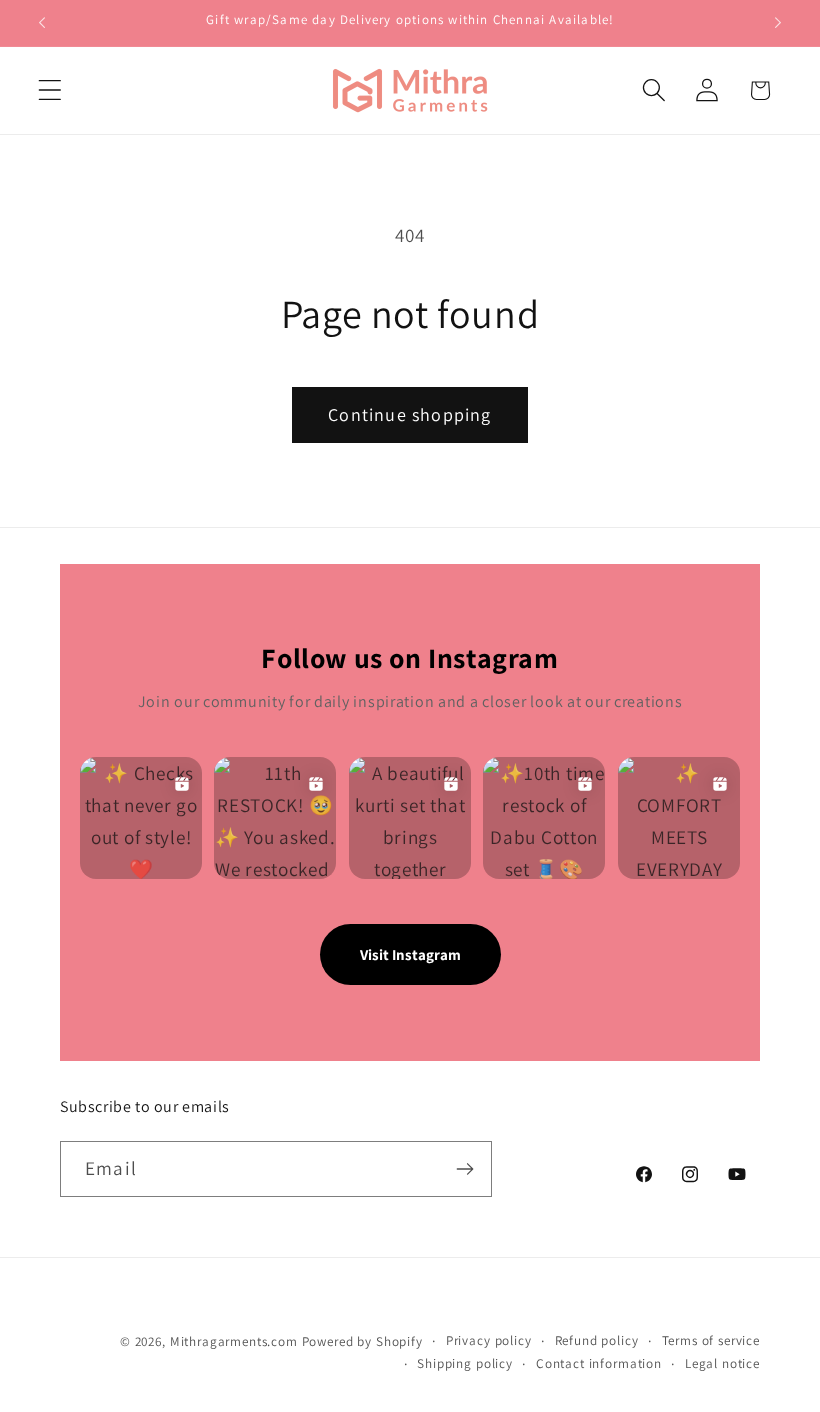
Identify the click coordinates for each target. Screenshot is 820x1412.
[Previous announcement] (42, 23)
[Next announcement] (778, 23)
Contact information (599, 1363)
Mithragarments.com (234, 1341)
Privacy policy (489, 1340)
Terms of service (711, 1340)
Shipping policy (465, 1363)
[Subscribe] (464, 1169)
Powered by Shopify (362, 1341)
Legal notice (722, 1363)
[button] (50, 90)
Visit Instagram (410, 954)
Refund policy (597, 1340)
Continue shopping (409, 414)
